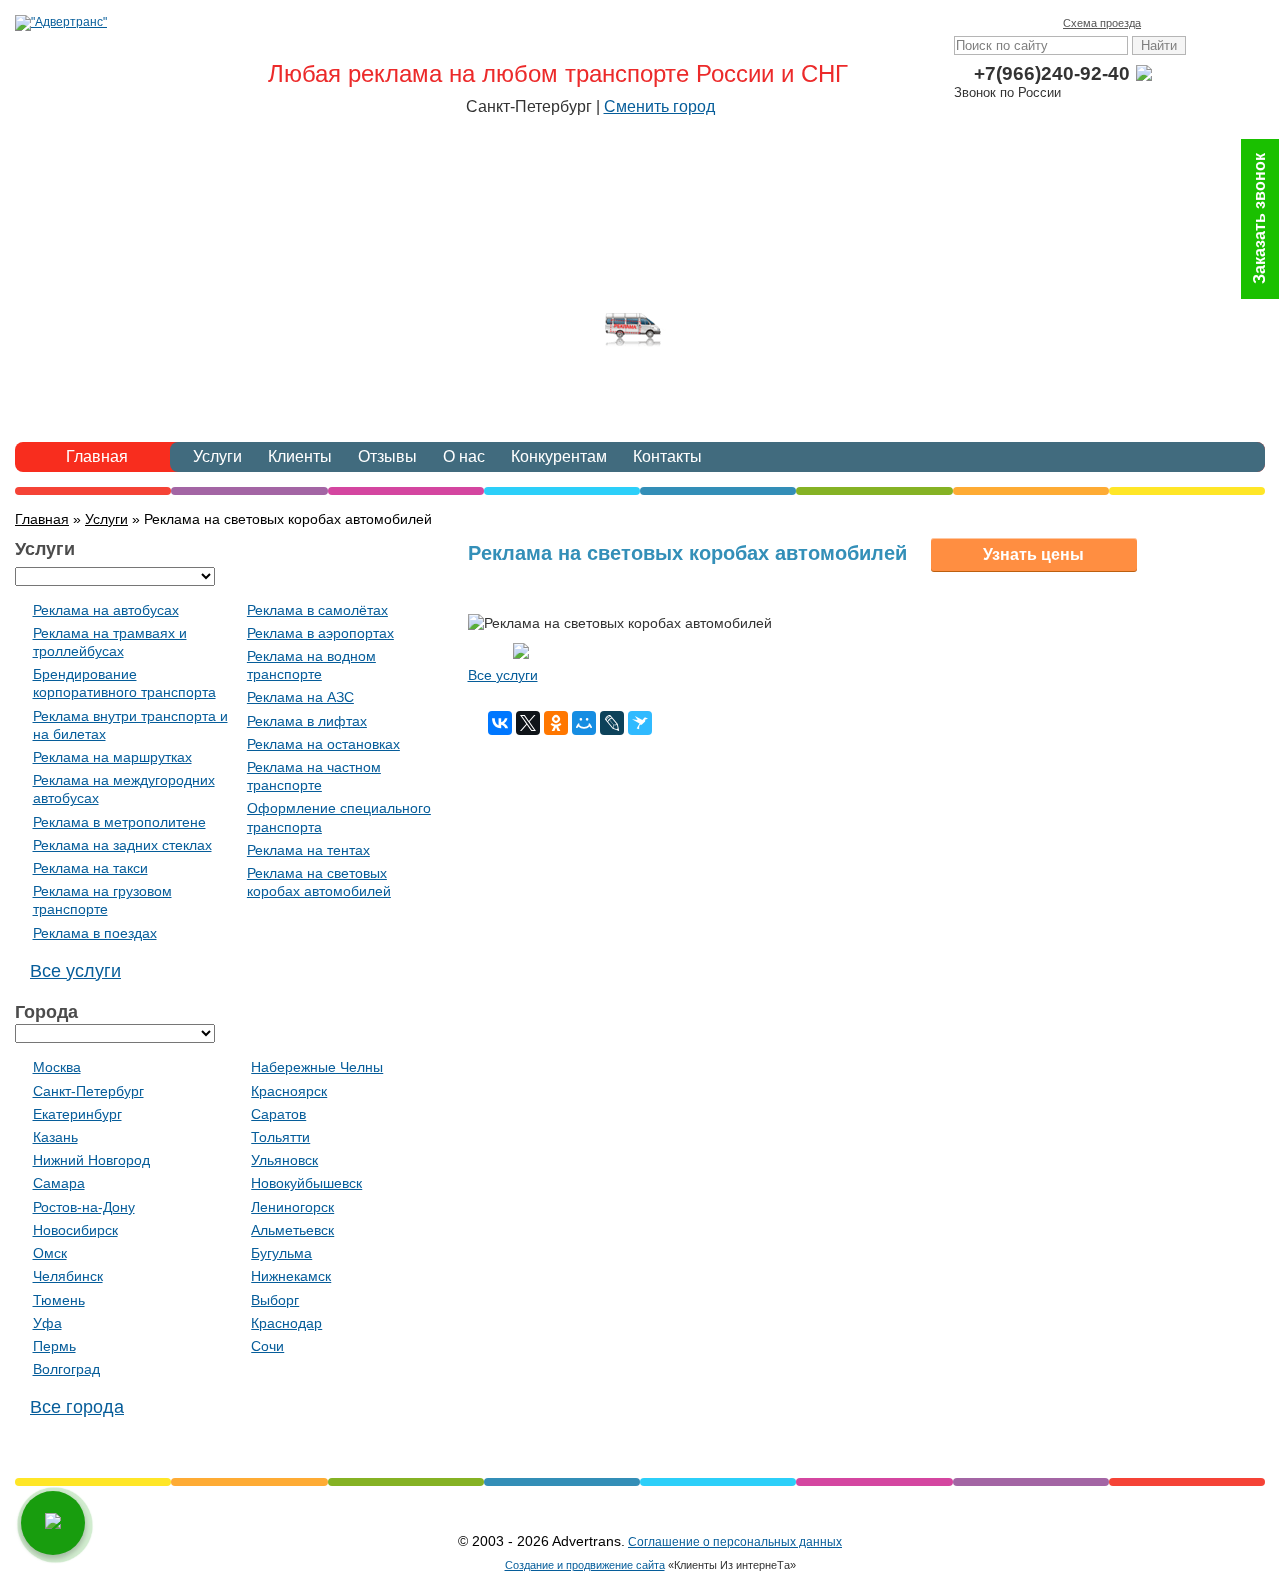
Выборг (275, 1300)
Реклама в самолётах (317, 610)
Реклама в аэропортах (320, 633)
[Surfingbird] (640, 723)
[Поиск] (1245, 23)
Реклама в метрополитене (119, 822)
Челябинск (68, 1276)
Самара (59, 1183)
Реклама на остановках (323, 744)
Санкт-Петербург (88, 1091)
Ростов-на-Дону (84, 1207)
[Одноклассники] (556, 723)
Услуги (217, 456)
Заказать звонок (1259, 219)
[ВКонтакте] (500, 723)
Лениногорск (292, 1207)
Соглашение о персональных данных (735, 1542)
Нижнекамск (291, 1276)
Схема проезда (1102, 23)
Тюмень (59, 1300)
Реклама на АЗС (300, 697)
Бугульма (281, 1253)
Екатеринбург (77, 1114)
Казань (55, 1137)
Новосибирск (75, 1230)
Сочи (267, 1346)
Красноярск (289, 1091)
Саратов (278, 1114)
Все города (77, 1407)
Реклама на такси (90, 868)
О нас (464, 456)
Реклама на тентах (308, 850)
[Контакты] (1189, 23)
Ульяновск (284, 1160)
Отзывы (387, 456)
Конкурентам (559, 456)
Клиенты (300, 456)
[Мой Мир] (584, 723)
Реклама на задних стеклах (122, 845)
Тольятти (280, 1137)
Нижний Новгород (91, 1160)
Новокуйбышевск (306, 1183)
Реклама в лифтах (307, 721)
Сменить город (659, 106)
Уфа (47, 1323)
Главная (97, 456)
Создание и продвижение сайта (585, 1565)
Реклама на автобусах (106, 610)
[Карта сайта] (1217, 23)
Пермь (54, 1346)
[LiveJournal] (612, 723)
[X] (528, 723)
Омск (50, 1253)
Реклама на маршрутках (112, 757)
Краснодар (286, 1323)
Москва (57, 1067)
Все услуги (503, 675)
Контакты (667, 456)
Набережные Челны (317, 1067)
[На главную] (1161, 23)
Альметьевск (292, 1230)
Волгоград (66, 1369)
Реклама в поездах (95, 933)
